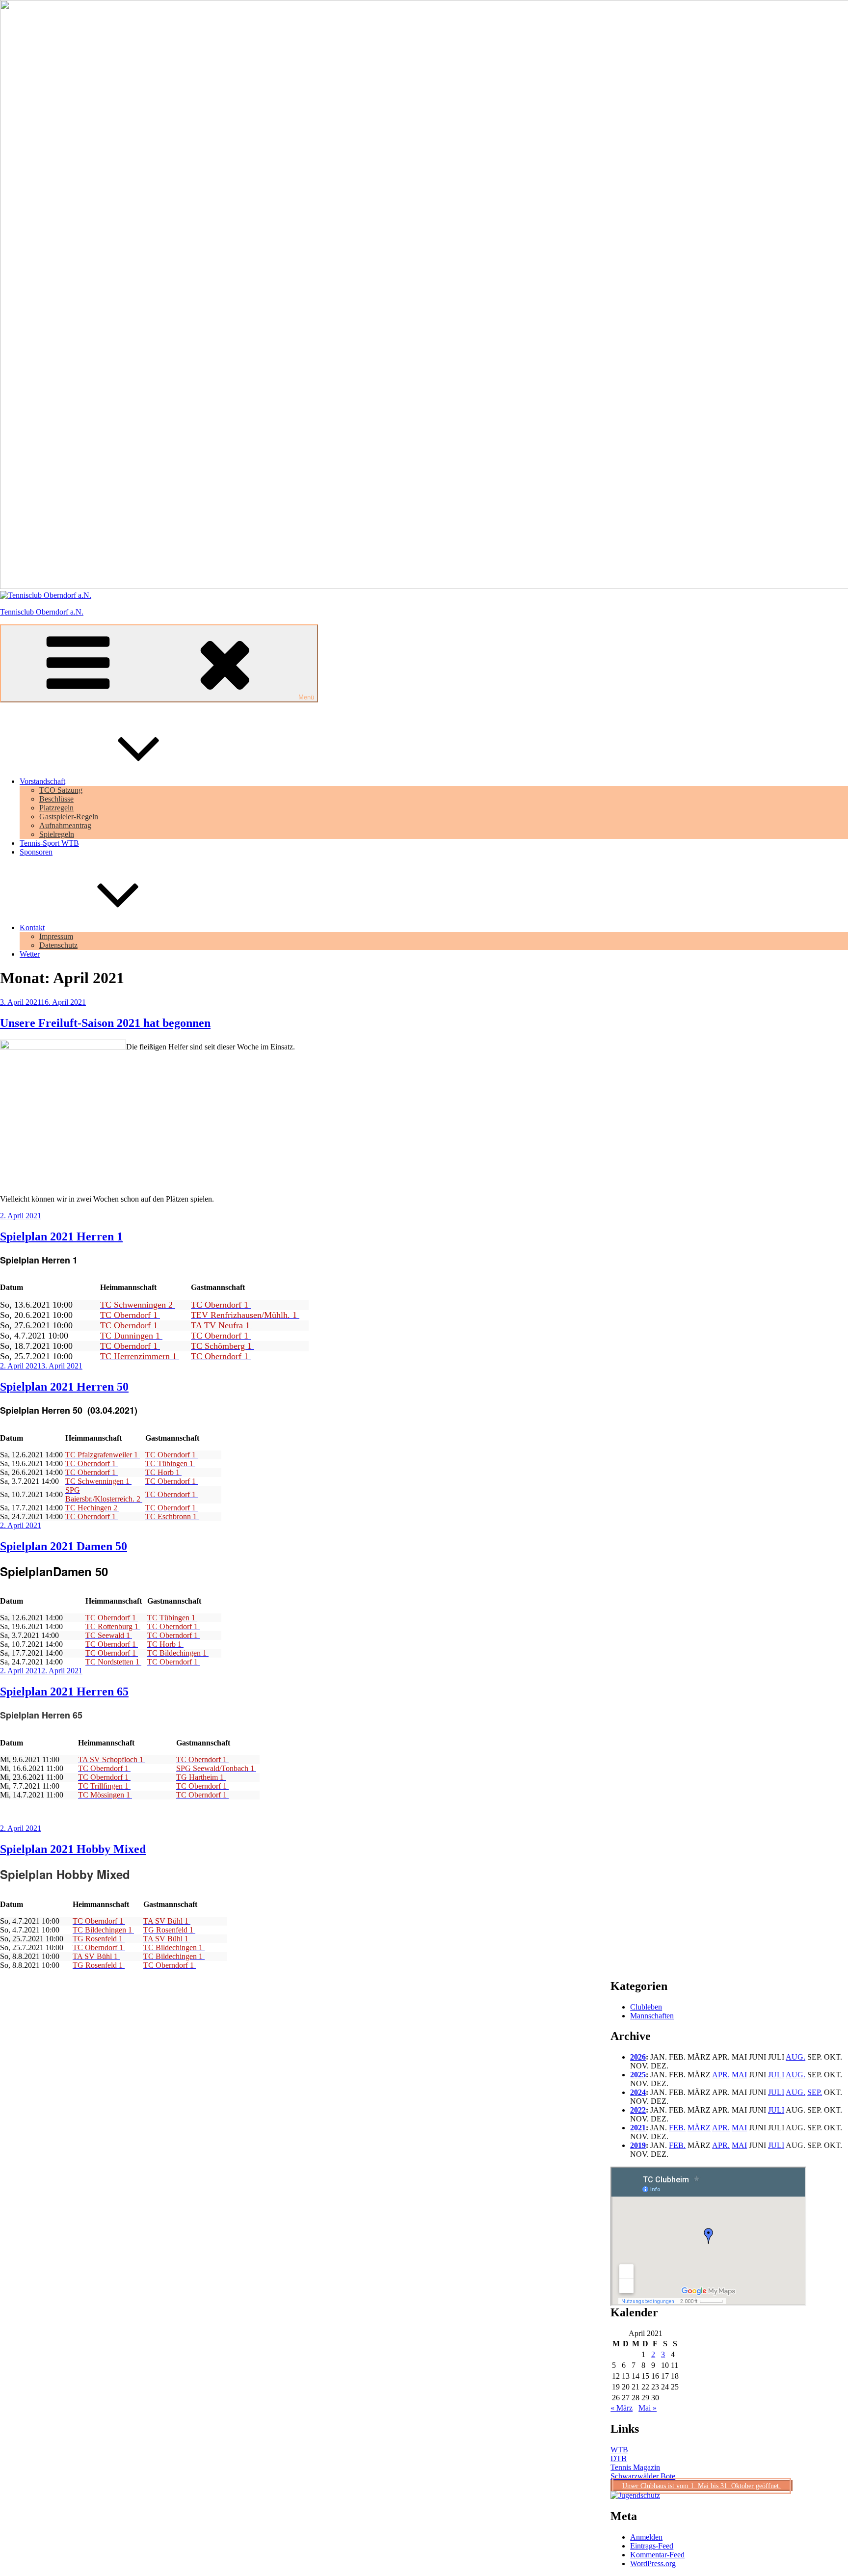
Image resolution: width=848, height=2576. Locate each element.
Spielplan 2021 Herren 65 (64, 1691)
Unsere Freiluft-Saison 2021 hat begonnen (105, 1023)
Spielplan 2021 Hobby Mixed (73, 1849)
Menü (306, 697)
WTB (619, 2450)
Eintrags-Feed (652, 2546)
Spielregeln (57, 834)
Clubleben (646, 2007)
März (699, 2128)
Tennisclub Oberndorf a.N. (42, 612)
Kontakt (32, 927)
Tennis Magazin (635, 2467)
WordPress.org (653, 2563)
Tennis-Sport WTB (49, 843)
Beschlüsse (56, 799)
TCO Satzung (61, 790)
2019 (638, 2145)
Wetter (30, 954)
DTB (619, 2458)
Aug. (795, 2057)
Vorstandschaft (42, 781)
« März (622, 2408)
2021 (638, 2128)
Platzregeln (56, 808)
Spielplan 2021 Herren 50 (64, 1387)
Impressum (56, 936)
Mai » (648, 2408)
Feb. (677, 2128)
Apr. (721, 2075)
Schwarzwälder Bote (643, 2476)
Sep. (815, 2092)
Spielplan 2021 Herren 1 (61, 1236)
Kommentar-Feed (657, 2555)
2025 (638, 2075)
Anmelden (646, 2537)
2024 (638, 2092)
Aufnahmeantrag (65, 825)
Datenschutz (58, 945)
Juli (776, 2075)
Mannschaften (652, 2016)
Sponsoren (36, 852)
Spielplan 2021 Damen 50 (64, 1546)
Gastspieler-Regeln (69, 817)
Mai (739, 2075)
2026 (638, 2057)
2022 (638, 2110)
